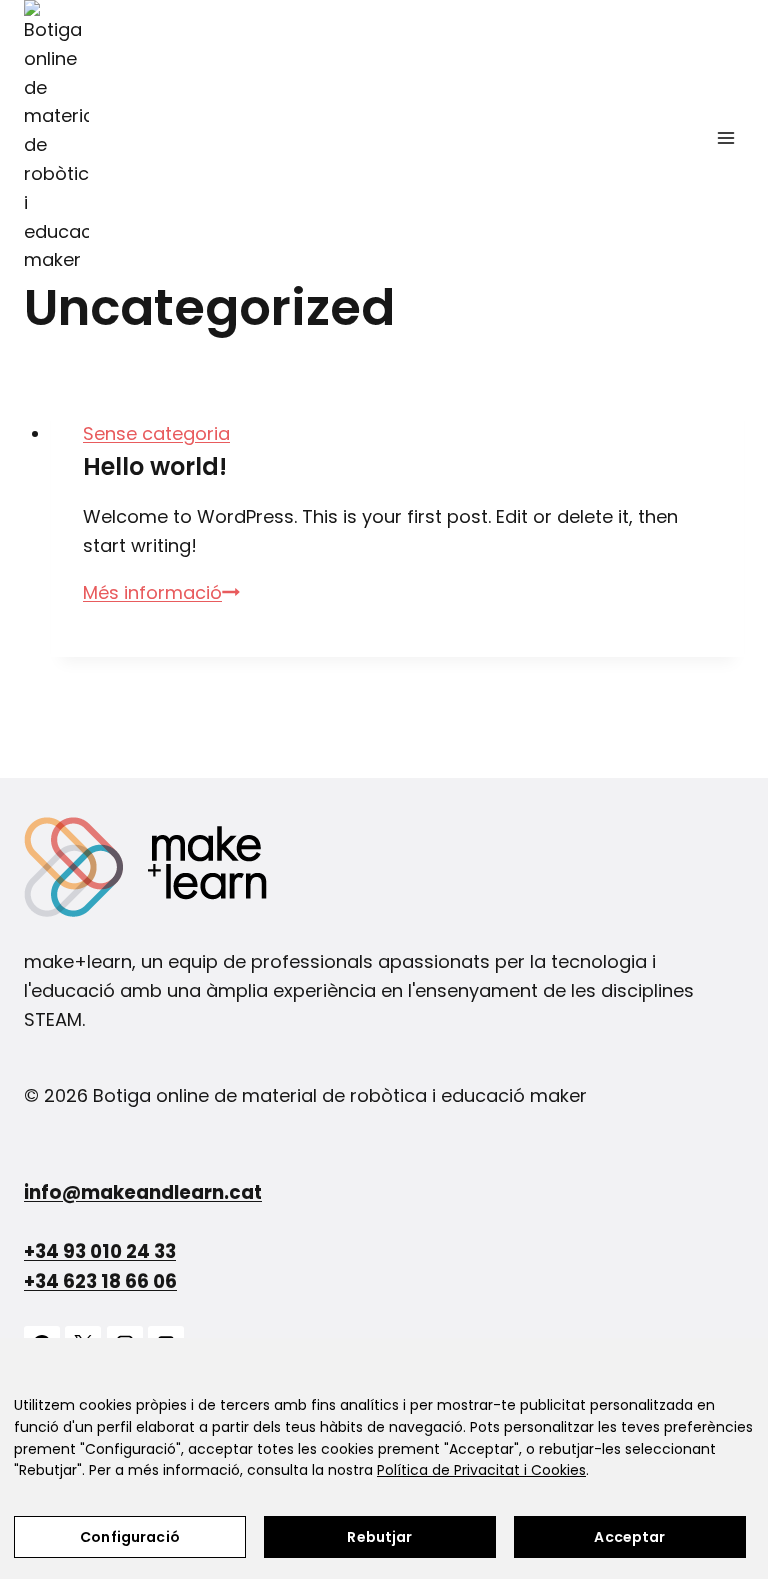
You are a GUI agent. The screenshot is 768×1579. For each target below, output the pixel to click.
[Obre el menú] (725, 137)
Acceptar (629, 1537)
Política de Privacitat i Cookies (481, 1470)
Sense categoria (156, 433)
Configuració (130, 1537)
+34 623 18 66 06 (100, 1281)
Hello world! (155, 466)
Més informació (161, 592)
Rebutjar (379, 1537)
